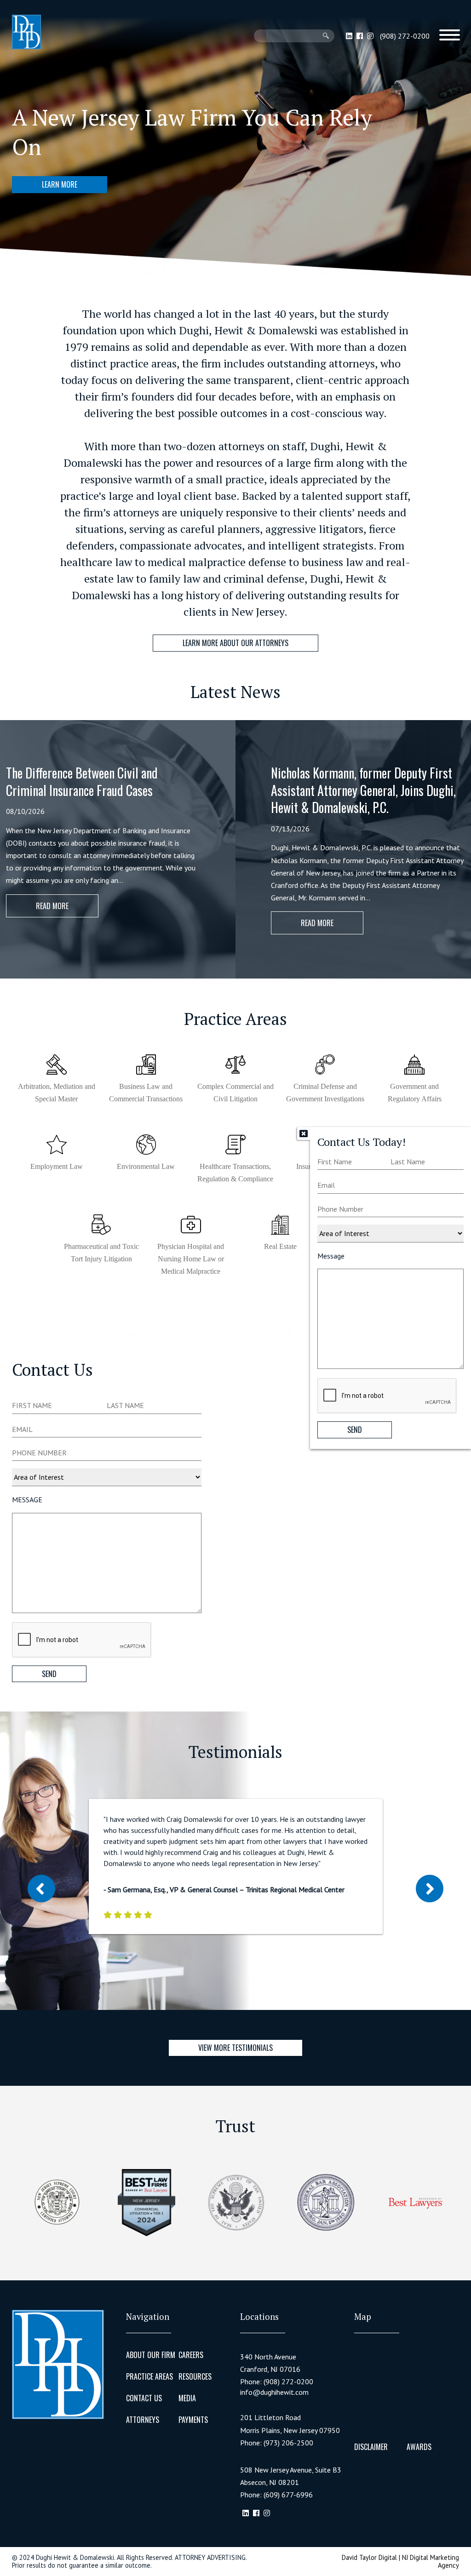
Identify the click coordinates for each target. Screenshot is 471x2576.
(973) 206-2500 (288, 2443)
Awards (419, 2447)
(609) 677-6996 (288, 2495)
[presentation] (387, 1396)
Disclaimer (371, 2447)
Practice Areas (149, 2376)
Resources (195, 2376)
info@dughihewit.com (274, 2392)
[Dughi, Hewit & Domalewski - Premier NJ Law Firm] (26, 32)
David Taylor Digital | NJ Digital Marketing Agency (400, 2561)
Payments (193, 2420)
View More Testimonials (235, 2048)
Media (187, 2398)
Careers (191, 2355)
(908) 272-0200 (405, 36)
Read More (52, 906)
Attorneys (143, 2420)
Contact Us (144, 2398)
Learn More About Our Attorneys (235, 643)
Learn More (60, 184)
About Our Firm (151, 2355)
